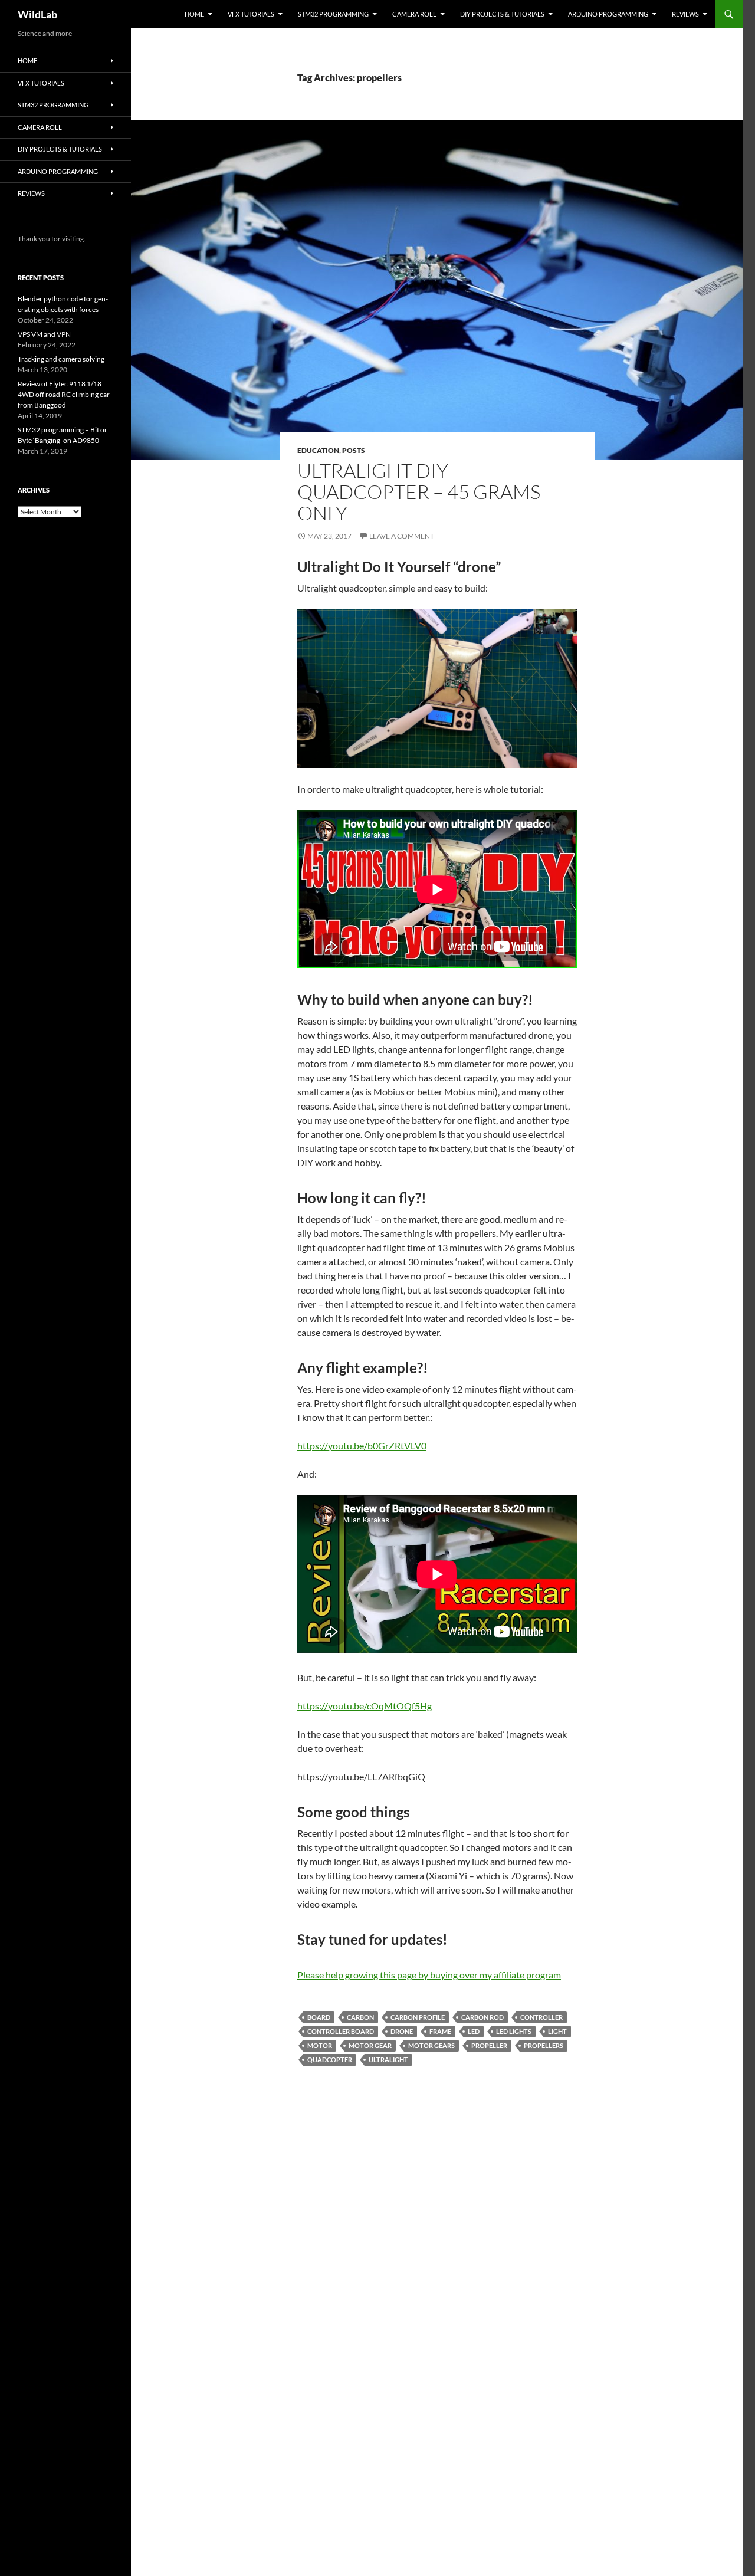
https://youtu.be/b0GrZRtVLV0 (362, 1445)
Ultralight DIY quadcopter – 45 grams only (419, 492)
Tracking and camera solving (61, 359)
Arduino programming (608, 14)
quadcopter (330, 2060)
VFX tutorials (251, 14)
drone (402, 2031)
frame (440, 2031)
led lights (514, 2031)
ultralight (388, 2060)
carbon (360, 2017)
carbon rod (482, 2017)
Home (194, 14)
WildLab (37, 14)
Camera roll (414, 14)
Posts (354, 450)
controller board (341, 2031)
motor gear (370, 2045)
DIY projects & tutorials (502, 14)
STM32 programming (333, 14)
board (319, 2017)
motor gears (431, 2045)
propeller (489, 2045)
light (557, 2031)
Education (318, 450)
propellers (544, 2045)
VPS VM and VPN (44, 334)
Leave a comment (402, 536)
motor (320, 2045)
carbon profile (418, 2017)
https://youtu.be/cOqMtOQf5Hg (365, 1706)
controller (541, 2017)
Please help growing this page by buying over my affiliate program (429, 1975)
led (474, 2031)
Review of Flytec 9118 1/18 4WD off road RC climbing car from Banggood (64, 394)
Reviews (685, 14)
